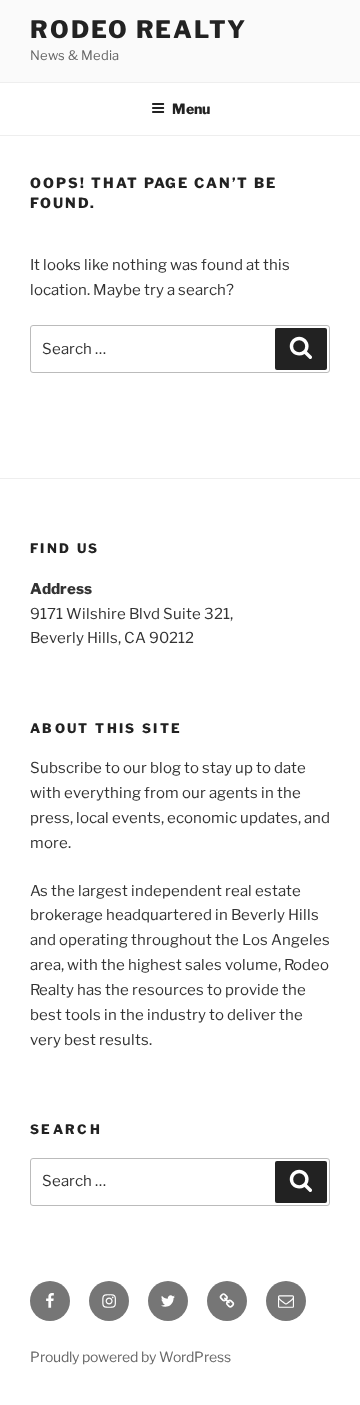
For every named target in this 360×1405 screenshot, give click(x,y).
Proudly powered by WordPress (130, 1356)
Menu (191, 108)
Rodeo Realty (138, 29)
